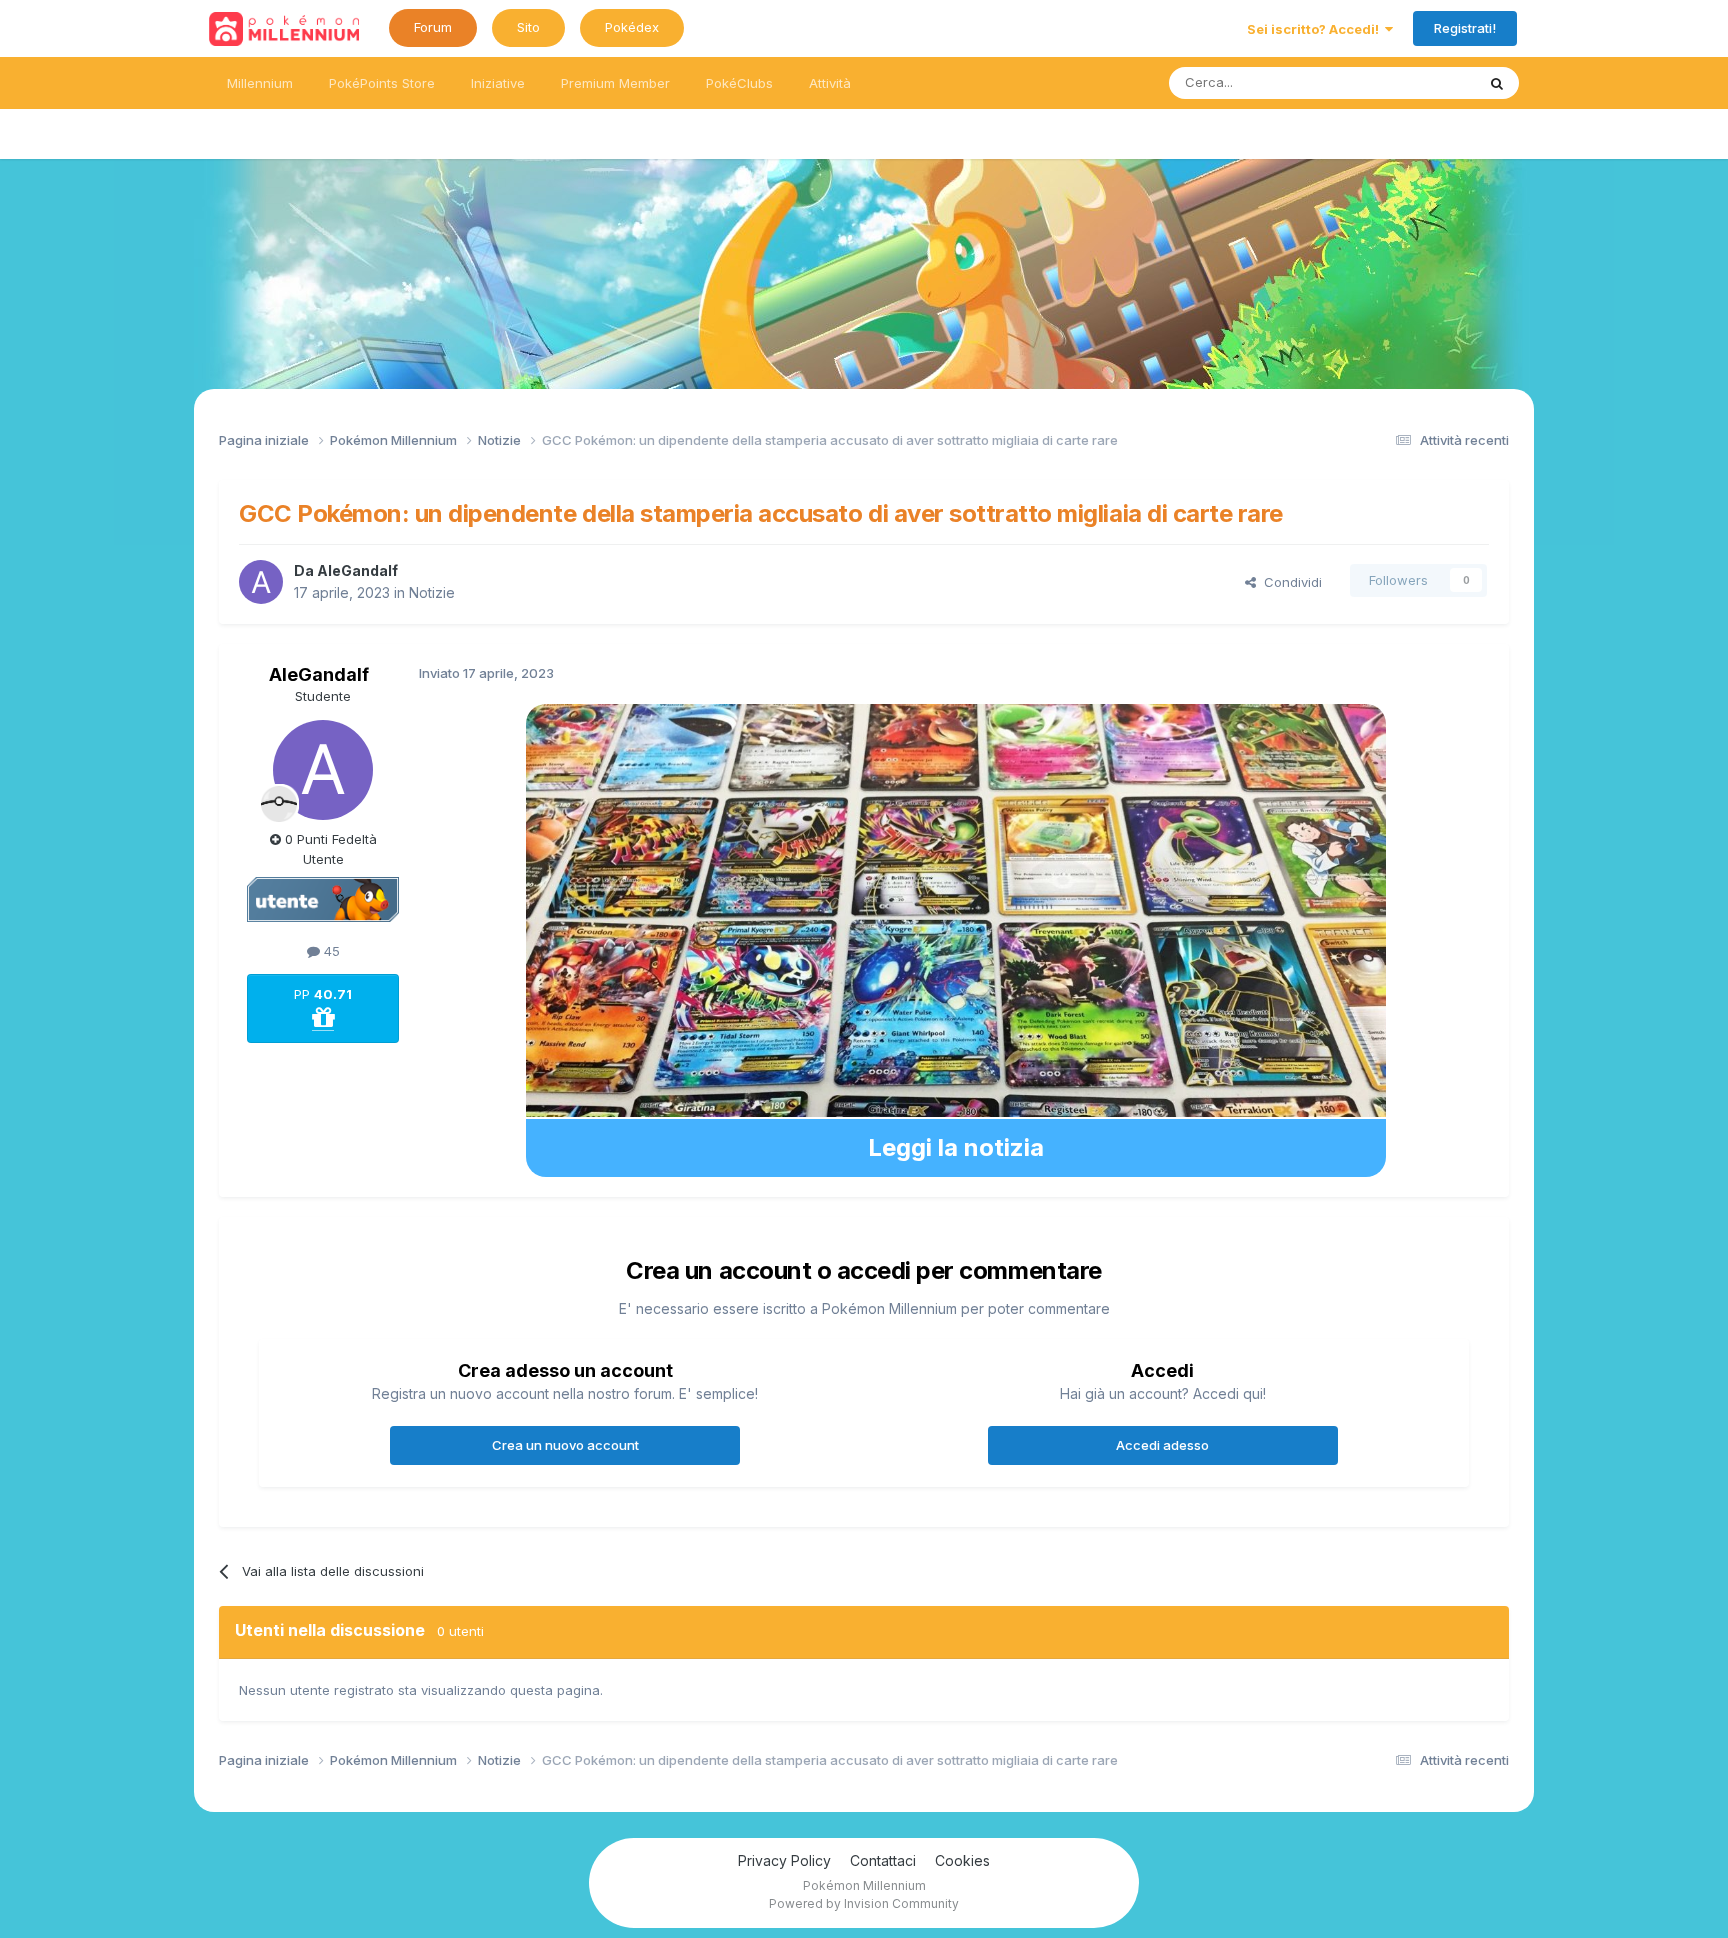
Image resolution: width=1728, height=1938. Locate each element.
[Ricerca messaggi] (1497, 83)
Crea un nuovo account (565, 1445)
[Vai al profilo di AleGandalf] (261, 582)
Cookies (962, 1860)
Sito (528, 27)
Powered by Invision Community (864, 1903)
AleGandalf (357, 570)
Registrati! (1465, 28)
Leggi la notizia (956, 1147)
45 (330, 951)
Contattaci (883, 1860)
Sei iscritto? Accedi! (1316, 29)
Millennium (260, 83)
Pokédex (632, 27)
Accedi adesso (1162, 1445)
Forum (433, 27)
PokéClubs (739, 83)
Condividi (1289, 582)
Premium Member (615, 83)
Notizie (432, 592)
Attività (830, 83)
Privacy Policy (784, 1860)
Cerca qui (1420, 82)
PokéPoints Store (382, 83)
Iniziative (498, 83)
